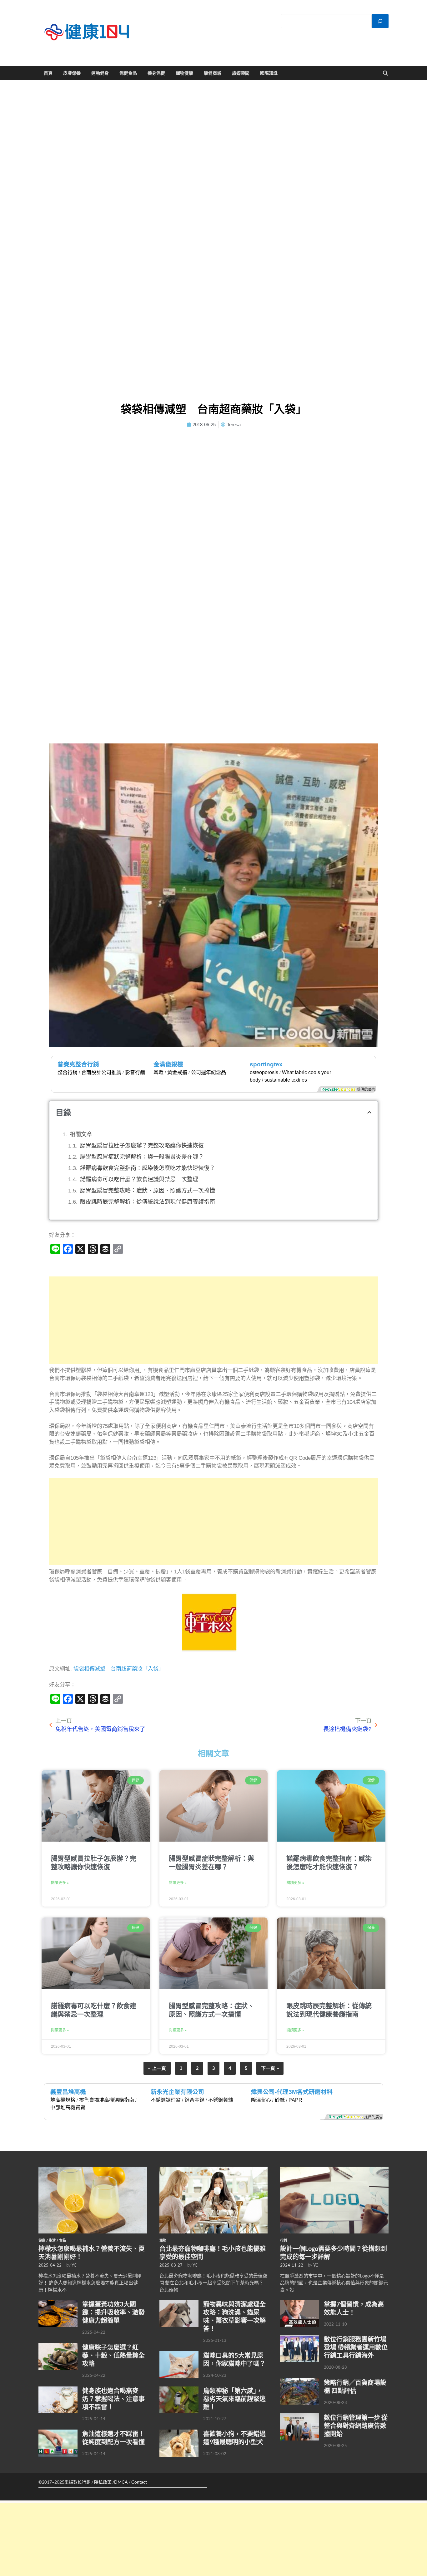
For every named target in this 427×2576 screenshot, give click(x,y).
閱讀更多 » (60, 1883)
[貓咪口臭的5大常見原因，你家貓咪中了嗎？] (179, 2355)
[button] (369, 1112)
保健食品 (128, 73)
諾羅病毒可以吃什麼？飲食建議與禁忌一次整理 (139, 1179)
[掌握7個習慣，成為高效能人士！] (300, 2303)
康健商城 (213, 73)
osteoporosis (264, 1072)
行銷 (284, 2240)
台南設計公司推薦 (101, 1072)
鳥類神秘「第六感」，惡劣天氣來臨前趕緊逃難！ (234, 2399)
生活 (52, 2240)
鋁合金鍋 (194, 2100)
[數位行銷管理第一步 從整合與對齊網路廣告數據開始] (300, 2417)
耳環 (158, 1072)
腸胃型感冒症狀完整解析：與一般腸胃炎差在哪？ (142, 1157)
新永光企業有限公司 (177, 2092)
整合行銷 (68, 1072)
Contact (139, 2482)
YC (74, 2265)
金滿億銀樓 (168, 1064)
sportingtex (266, 1064)
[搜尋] (380, 21)
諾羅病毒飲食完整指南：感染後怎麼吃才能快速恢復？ (148, 1168)
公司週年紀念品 (208, 1072)
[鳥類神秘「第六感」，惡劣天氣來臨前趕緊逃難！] (179, 2390)
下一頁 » (270, 2068)
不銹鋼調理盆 (166, 2100)
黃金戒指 (177, 1072)
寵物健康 (184, 73)
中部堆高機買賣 (68, 2107)
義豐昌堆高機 (68, 2092)
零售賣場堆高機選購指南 (107, 2100)
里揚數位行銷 (78, 2482)
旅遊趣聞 (241, 73)
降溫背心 (261, 2100)
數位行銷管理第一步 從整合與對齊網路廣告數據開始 (356, 2425)
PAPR (295, 2100)
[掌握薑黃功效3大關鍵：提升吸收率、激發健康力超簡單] (58, 2303)
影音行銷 (135, 1072)
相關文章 (81, 1134)
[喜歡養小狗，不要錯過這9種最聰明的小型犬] (179, 2433)
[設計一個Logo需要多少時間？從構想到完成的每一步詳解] (334, 2170)
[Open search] (385, 73)
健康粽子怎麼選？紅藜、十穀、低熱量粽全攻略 (113, 2355)
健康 (42, 2240)
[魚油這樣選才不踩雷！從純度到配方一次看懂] (58, 2433)
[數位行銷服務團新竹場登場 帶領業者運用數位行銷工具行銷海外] (300, 2338)
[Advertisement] (214, 1320)
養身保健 (156, 73)
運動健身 (100, 73)
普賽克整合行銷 (78, 1064)
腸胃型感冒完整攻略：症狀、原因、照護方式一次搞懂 (148, 1191)
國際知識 (269, 73)
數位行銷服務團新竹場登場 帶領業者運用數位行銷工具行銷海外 (356, 2347)
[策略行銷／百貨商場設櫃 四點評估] (300, 2382)
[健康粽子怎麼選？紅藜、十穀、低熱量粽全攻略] (58, 2347)
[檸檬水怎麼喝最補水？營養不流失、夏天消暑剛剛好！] (93, 2170)
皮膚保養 (72, 73)
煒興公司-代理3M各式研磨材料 (292, 2092)
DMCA (121, 2482)
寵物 (163, 2240)
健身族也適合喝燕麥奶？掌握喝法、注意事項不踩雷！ (113, 2399)
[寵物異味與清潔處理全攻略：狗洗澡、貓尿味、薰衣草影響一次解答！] (179, 2303)
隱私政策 (103, 2482)
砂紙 (280, 2100)
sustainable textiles (286, 1080)
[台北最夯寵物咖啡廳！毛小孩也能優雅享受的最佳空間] (214, 2170)
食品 (63, 2240)
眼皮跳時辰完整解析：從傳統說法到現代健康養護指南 (148, 1202)
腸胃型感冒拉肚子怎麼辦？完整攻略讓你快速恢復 (142, 1146)
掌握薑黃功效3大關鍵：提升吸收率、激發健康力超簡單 (113, 2312)
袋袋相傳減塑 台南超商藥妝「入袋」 (119, 1669)
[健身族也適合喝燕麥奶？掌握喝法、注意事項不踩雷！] (58, 2390)
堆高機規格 (63, 2100)
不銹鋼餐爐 (221, 2100)
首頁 (48, 73)
